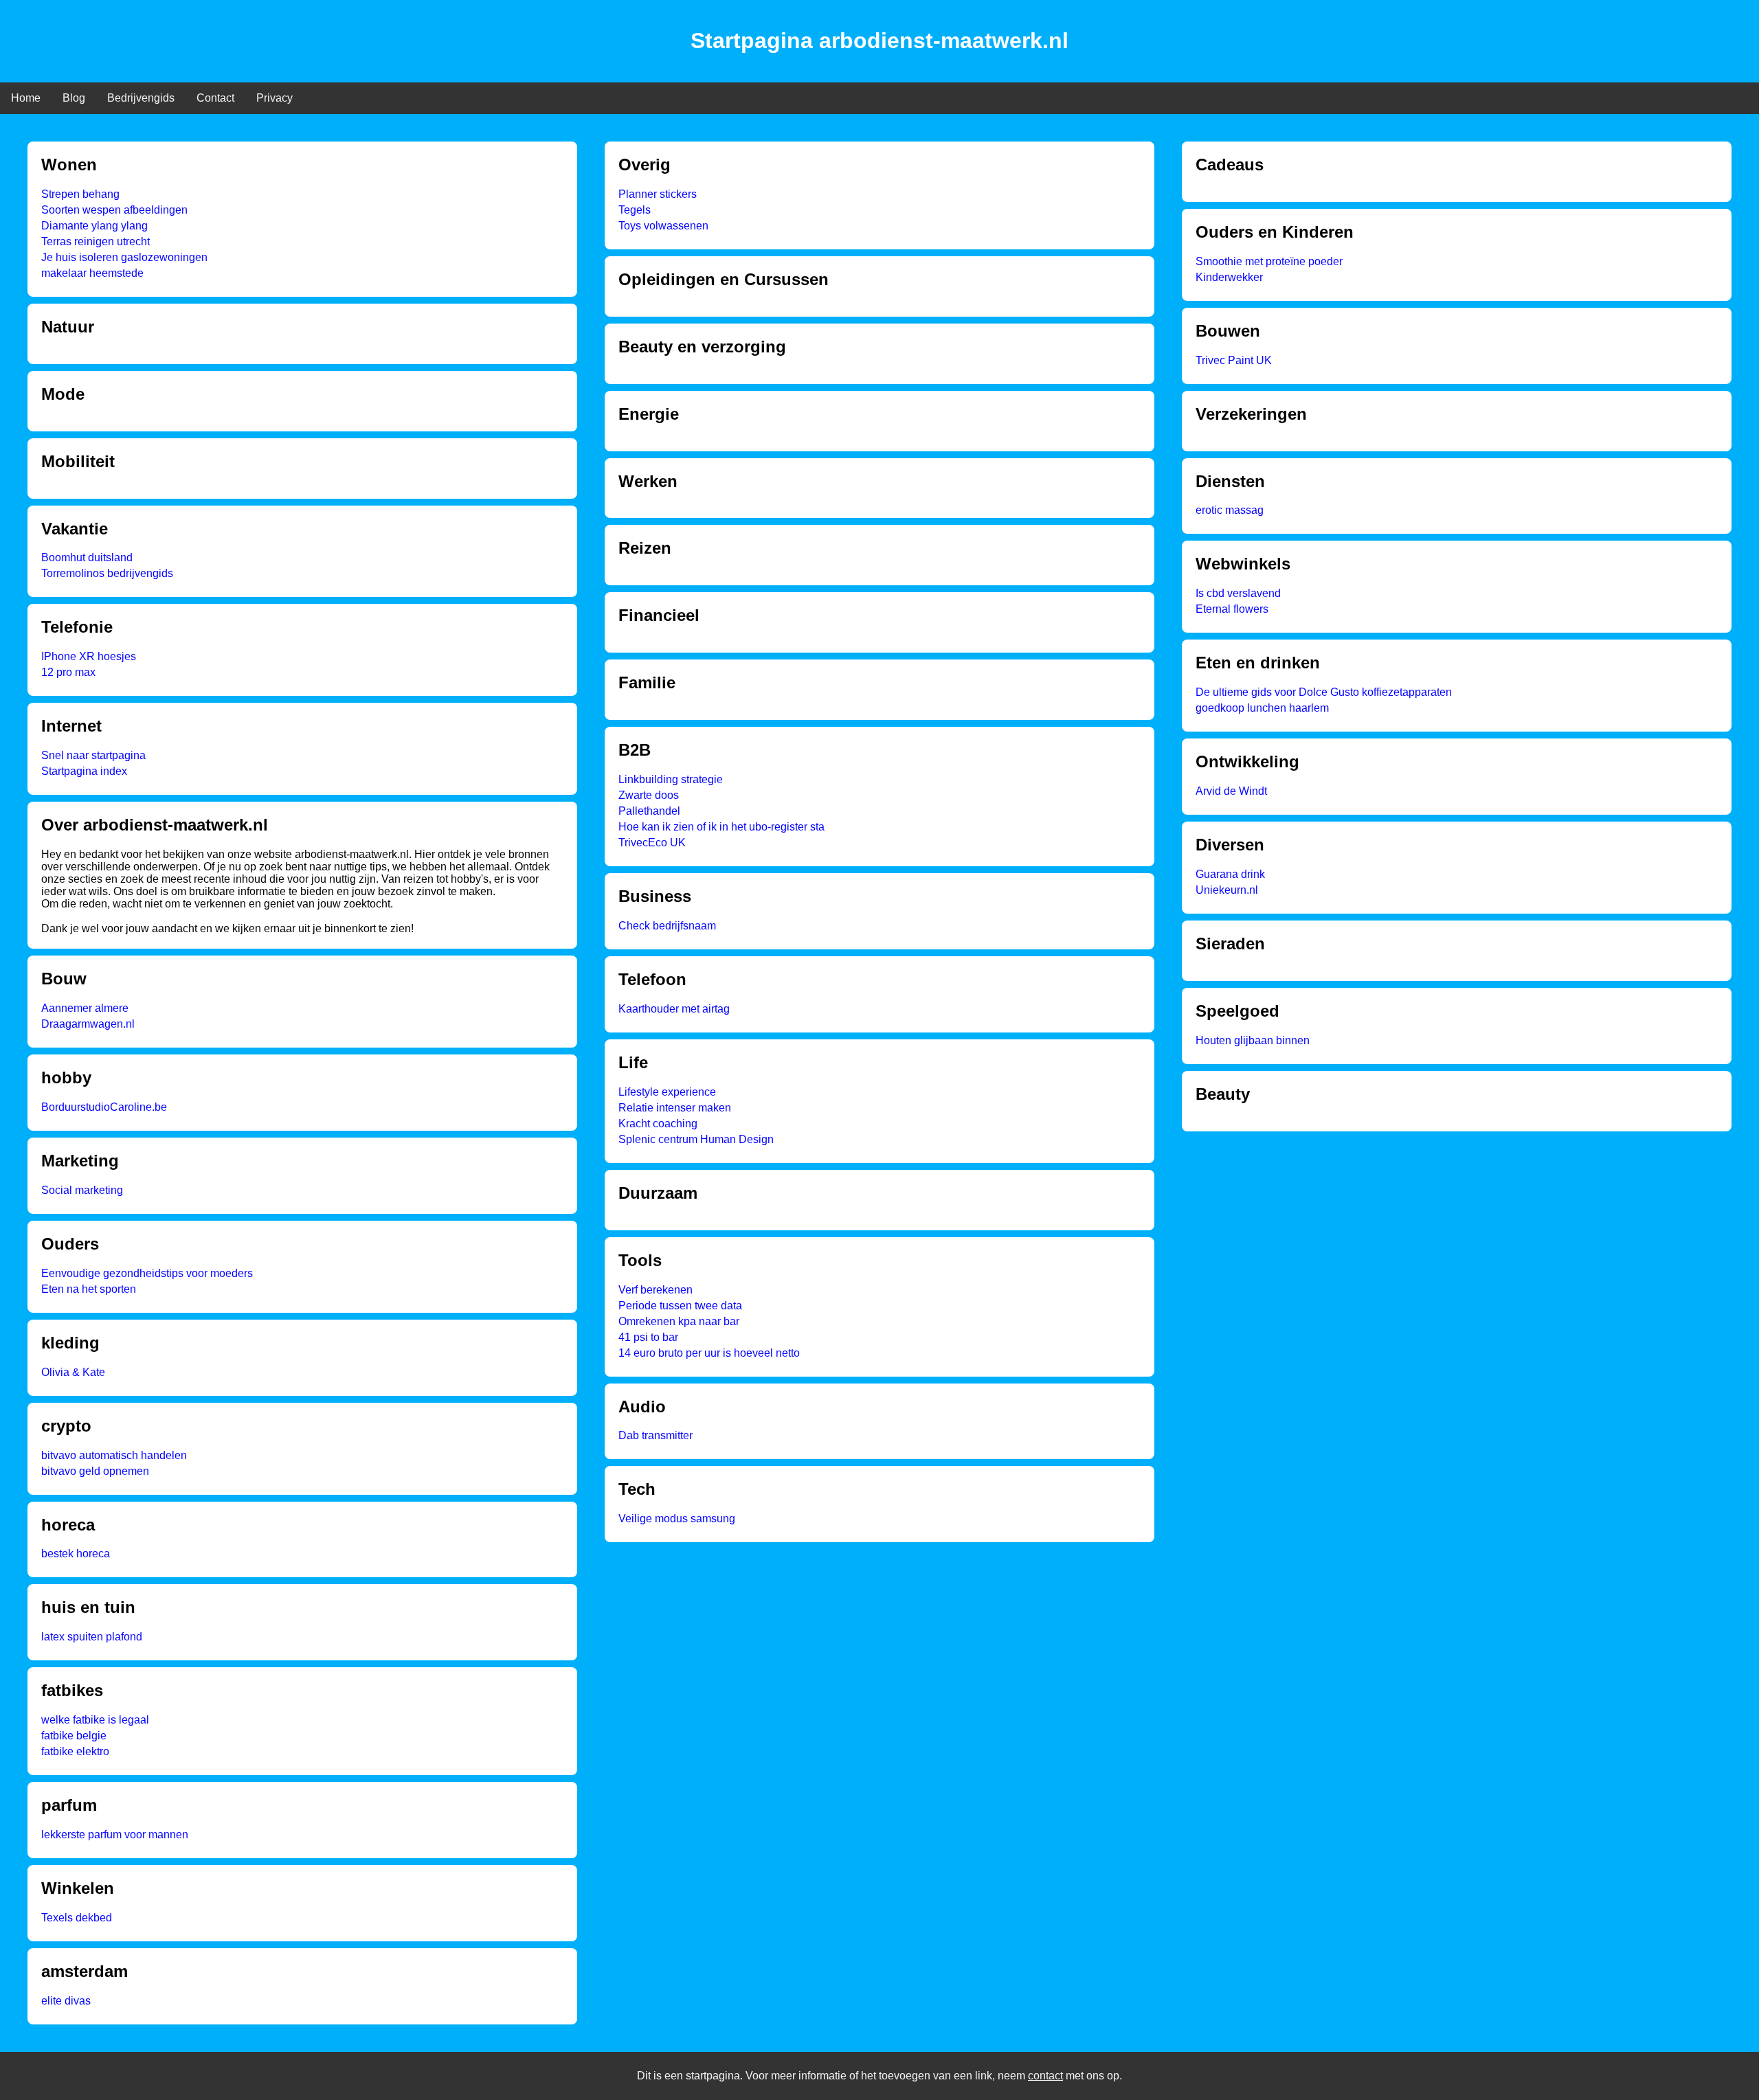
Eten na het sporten (89, 1289)
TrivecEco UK (652, 843)
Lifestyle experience (667, 1092)
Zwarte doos (649, 795)
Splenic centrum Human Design (696, 1139)
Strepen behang (80, 194)
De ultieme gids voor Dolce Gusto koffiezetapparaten (1324, 692)
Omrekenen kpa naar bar (679, 1321)
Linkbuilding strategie (671, 779)
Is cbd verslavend (1238, 593)
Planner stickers (658, 194)
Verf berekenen (656, 1290)
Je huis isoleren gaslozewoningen (124, 257)
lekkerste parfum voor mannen (115, 1834)
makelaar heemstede (92, 273)
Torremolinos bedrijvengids (107, 573)
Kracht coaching (658, 1124)
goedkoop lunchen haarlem (1262, 708)
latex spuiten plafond (92, 1637)
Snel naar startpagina (93, 755)
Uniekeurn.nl (1227, 890)
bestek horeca (76, 1554)
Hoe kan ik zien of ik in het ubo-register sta (721, 827)
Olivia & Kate (73, 1372)
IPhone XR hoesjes (89, 656)
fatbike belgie (74, 1736)
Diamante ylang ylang (94, 226)
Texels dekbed (77, 1918)
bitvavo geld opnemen (95, 1471)
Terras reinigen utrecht (96, 241)
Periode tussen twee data (680, 1306)
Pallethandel (649, 811)
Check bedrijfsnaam (667, 926)
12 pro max (68, 672)
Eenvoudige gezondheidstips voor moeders (147, 1273)
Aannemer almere (85, 1008)
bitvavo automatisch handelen (114, 1455)
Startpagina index (84, 771)
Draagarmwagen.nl (88, 1024)
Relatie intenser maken (675, 1108)
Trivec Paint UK (1234, 360)
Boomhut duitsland (87, 557)
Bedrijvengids (141, 98)
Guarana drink (1230, 874)
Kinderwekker (1229, 277)
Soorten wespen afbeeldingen (114, 210)
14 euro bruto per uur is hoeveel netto (709, 1353)
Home (26, 98)
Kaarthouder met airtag (674, 1009)
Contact (215, 98)
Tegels (635, 210)
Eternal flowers (1232, 609)
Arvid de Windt (1231, 791)
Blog (74, 98)
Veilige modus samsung (677, 1518)
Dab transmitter (656, 1435)
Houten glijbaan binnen (1253, 1040)
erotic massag (1230, 510)
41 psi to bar (648, 1337)
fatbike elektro (75, 1751)
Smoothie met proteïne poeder (1269, 261)
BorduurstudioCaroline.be (104, 1107)
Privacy (275, 98)
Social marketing (82, 1190)
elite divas (66, 2001)
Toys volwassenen (663, 226)
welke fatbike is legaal (95, 1720)
